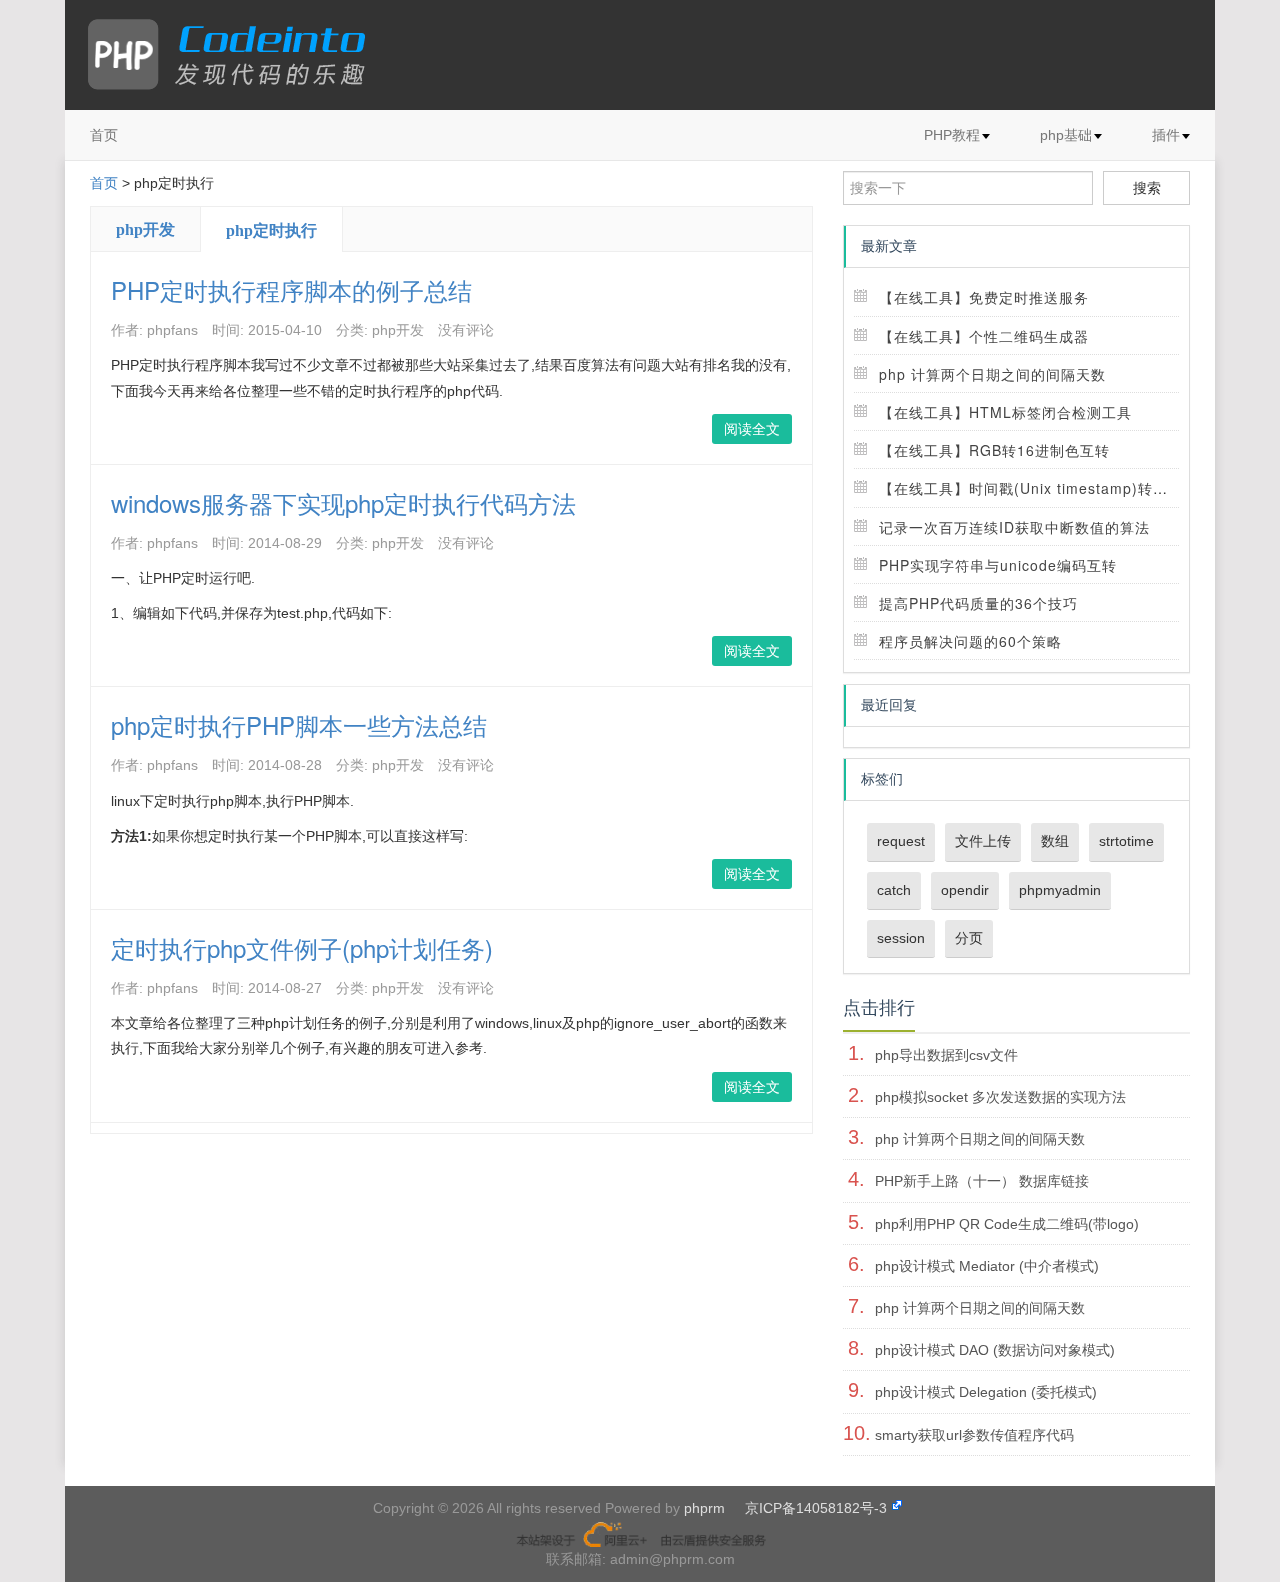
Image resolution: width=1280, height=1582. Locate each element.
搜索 (1147, 188)
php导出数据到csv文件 (946, 1055)
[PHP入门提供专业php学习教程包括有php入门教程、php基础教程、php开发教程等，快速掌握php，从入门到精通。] (236, 55)
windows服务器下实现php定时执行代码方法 (343, 502)
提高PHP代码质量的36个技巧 (978, 603)
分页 (969, 938)
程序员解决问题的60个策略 (970, 641)
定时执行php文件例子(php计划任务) (302, 947)
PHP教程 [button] (952, 135)
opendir (965, 890)
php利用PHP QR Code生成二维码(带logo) (1007, 1224)
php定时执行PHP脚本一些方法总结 (299, 724)
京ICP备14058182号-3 (816, 1508)
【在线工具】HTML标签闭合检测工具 (1005, 412)
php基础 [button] (1066, 135)
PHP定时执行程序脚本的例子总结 (291, 289)
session (901, 938)
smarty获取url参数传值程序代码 (974, 1435)
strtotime (1126, 841)
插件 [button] (1166, 135)
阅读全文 (752, 429)
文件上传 (983, 841)
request (901, 841)
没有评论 (466, 330)
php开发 (145, 229)
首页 (104, 135)
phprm (704, 1508)
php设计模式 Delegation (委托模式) (986, 1392)
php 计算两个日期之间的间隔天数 (992, 374)
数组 (1055, 841)
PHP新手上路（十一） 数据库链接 (982, 1181)
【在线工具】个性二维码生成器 (984, 336)
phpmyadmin (1060, 890)
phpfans (172, 330)
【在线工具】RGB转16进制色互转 (994, 450)
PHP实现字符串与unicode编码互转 (998, 565)
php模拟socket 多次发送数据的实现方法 (1000, 1097)
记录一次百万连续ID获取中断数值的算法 (1014, 527)
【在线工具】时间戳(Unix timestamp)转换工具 (1038, 488)
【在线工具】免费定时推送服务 (984, 297)
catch (894, 890)
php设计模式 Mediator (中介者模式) (987, 1266)
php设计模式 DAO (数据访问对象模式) (995, 1350)
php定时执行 (271, 230)
